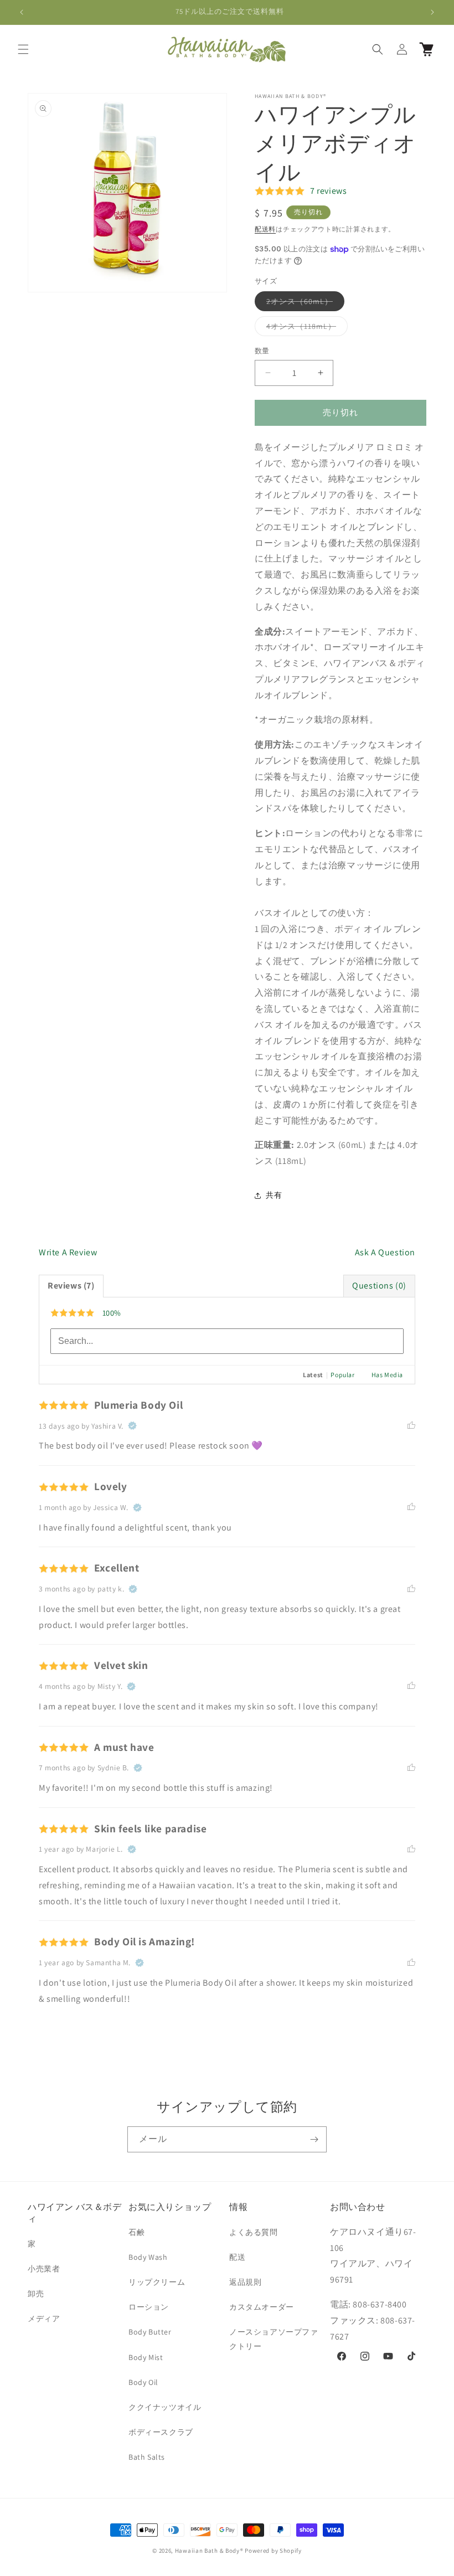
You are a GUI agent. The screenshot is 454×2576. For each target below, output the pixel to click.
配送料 (265, 229)
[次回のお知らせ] (432, 12)
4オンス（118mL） (305, 328)
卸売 (36, 2294)
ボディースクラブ (161, 2432)
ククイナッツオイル (165, 2407)
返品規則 (245, 2282)
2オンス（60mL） (303, 303)
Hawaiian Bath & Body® (209, 2551)
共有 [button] (274, 1195)
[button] (23, 49)
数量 (262, 351)
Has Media (387, 1375)
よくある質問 (254, 2232)
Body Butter (150, 2332)
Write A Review (68, 1252)
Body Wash (148, 2257)
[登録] (314, 2139)
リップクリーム (157, 2282)
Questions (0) (379, 1286)
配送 (237, 2257)
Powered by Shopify (273, 2551)
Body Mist (146, 2357)
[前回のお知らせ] (22, 12)
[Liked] (411, 1426)
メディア (44, 2319)
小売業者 (44, 2269)
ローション (149, 2307)
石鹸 (136, 2232)
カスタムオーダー (262, 2307)
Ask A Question (385, 1252)
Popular (342, 1375)
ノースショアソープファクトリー (274, 2339)
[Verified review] (132, 1426)
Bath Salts (147, 2457)
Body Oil (143, 2382)
